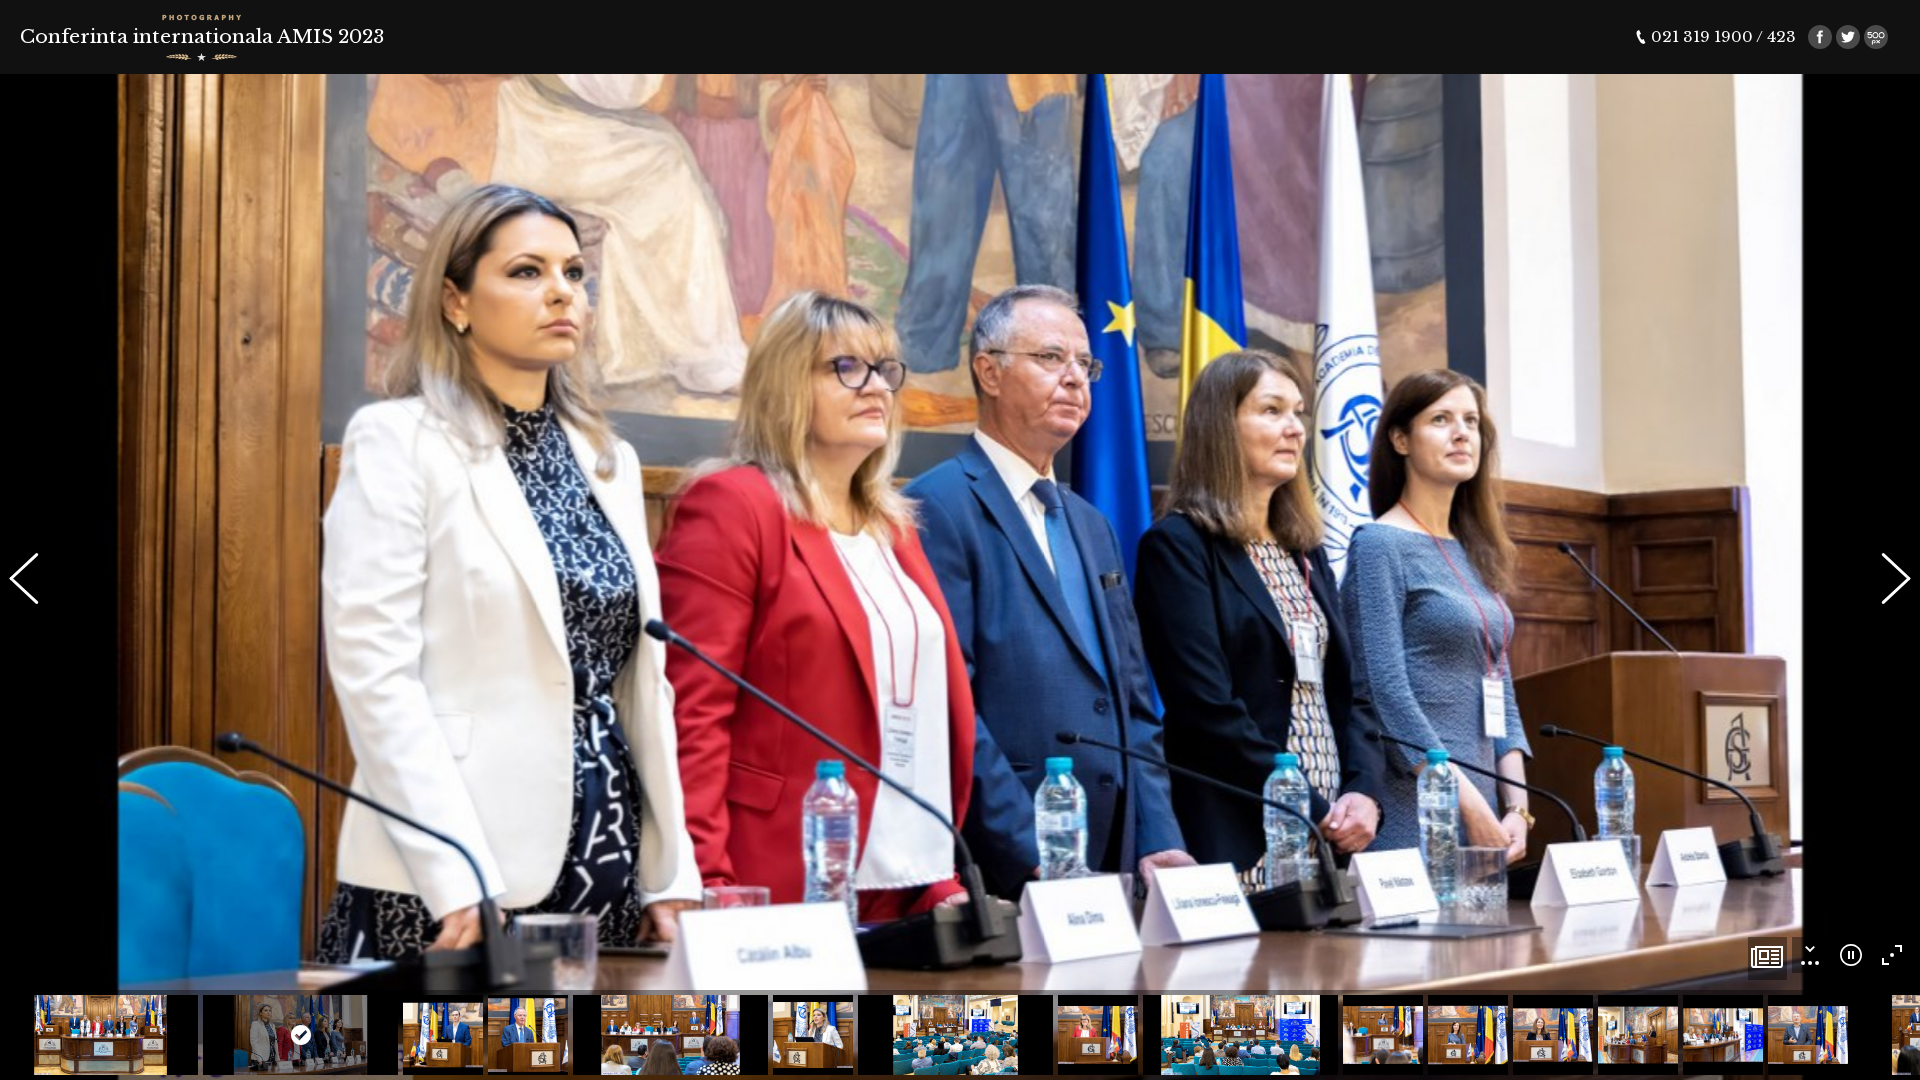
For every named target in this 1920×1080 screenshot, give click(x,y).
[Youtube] (1876, 37)
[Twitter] (1848, 37)
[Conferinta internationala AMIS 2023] (1767, 958)
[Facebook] (1820, 37)
